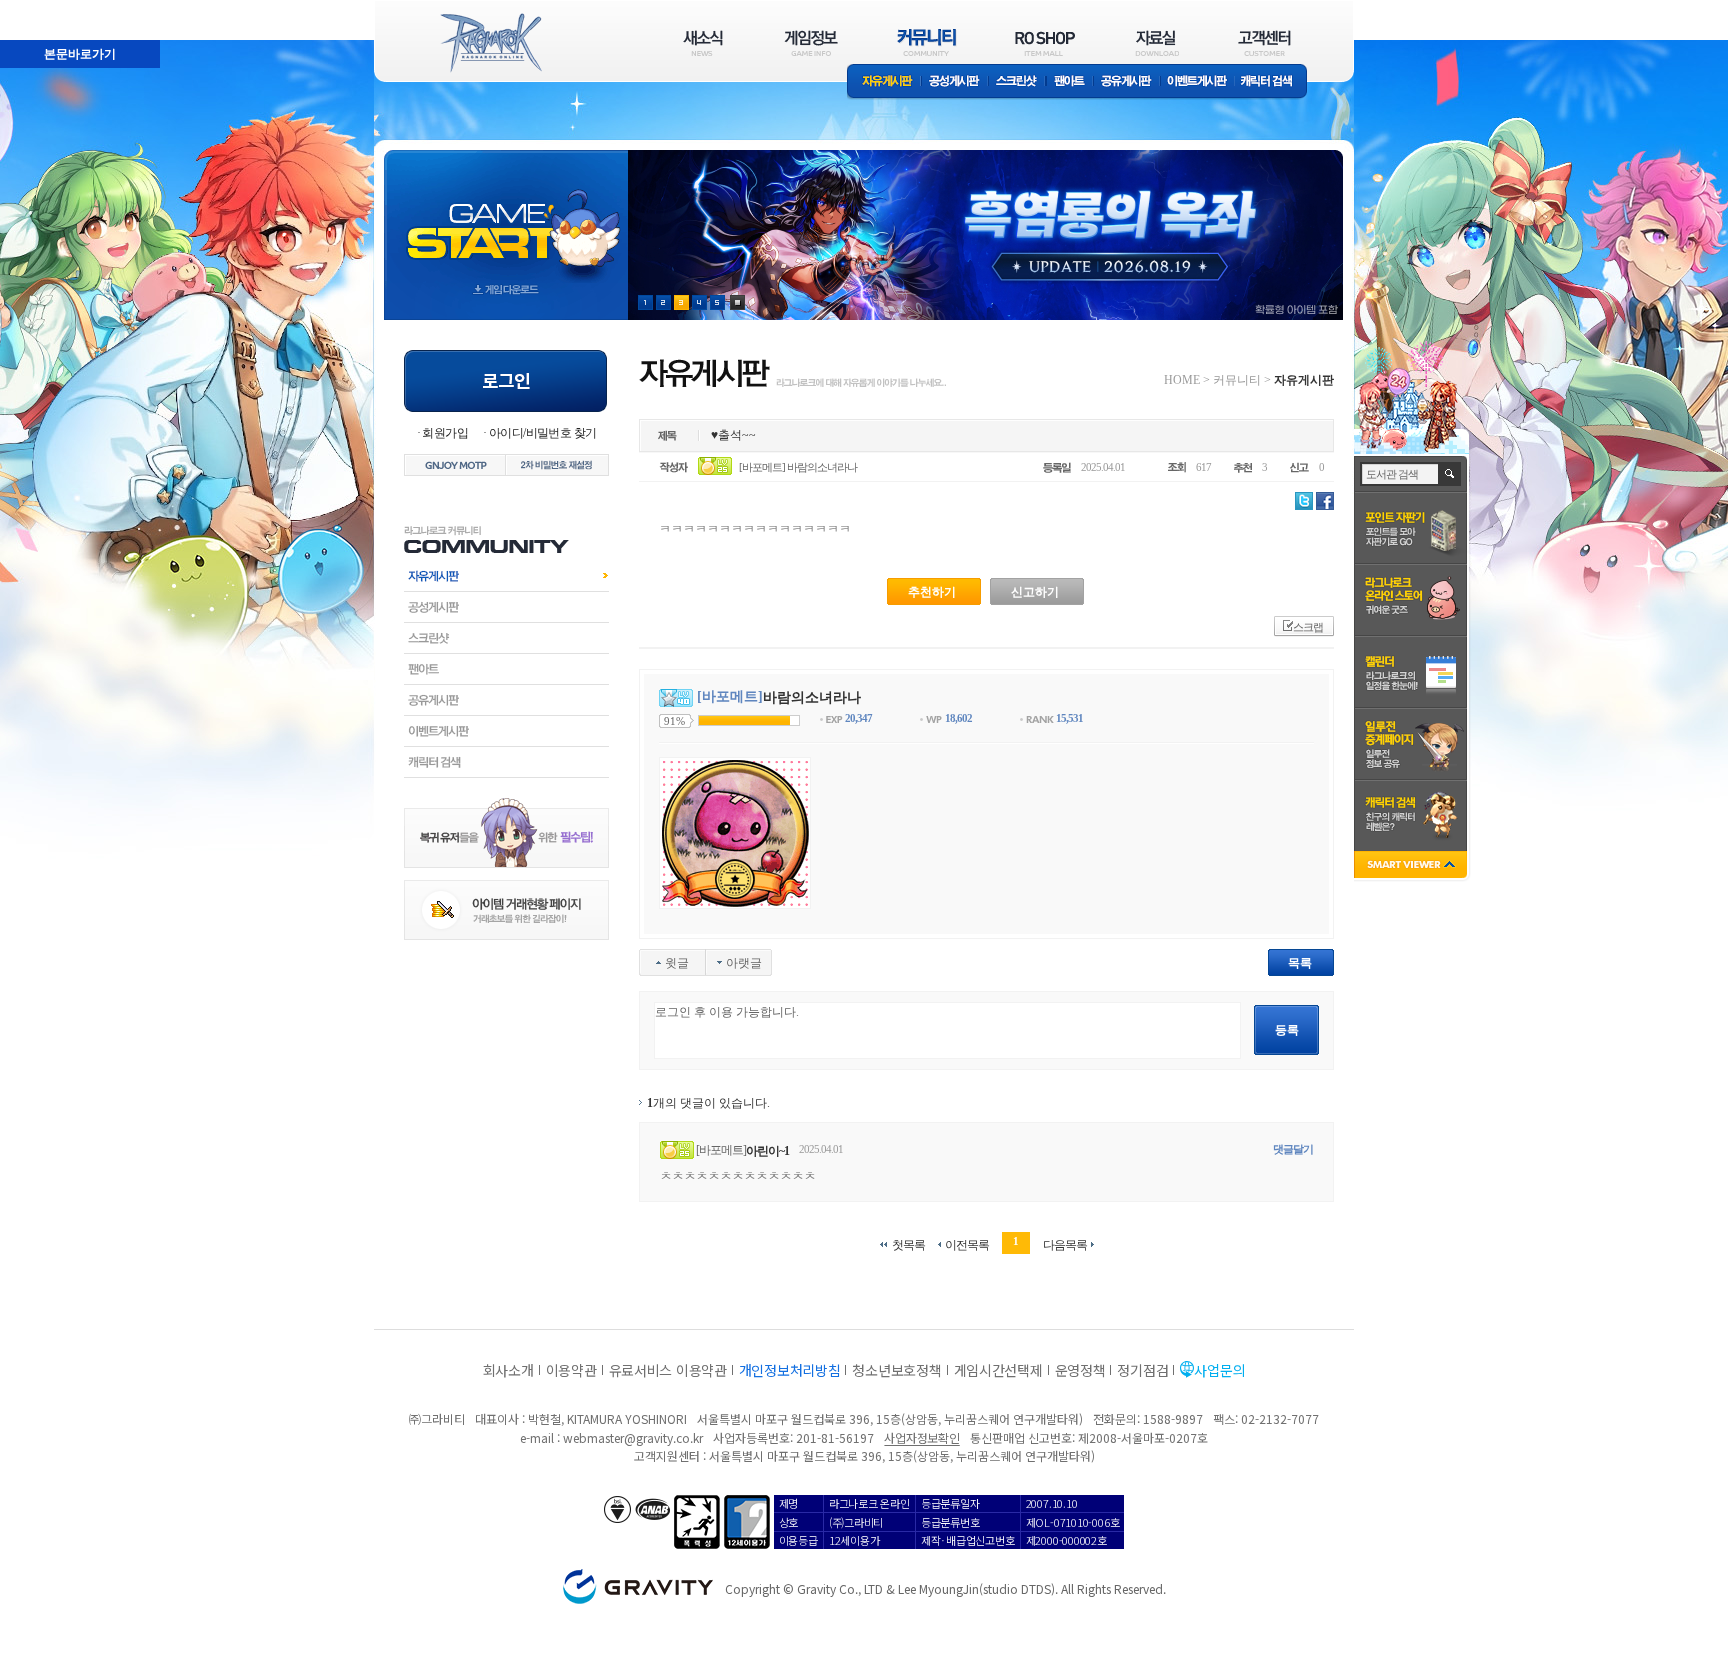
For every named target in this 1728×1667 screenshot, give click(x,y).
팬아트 (1069, 82)
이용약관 (571, 1370)
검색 (1450, 474)
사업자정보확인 (921, 1437)
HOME (1182, 380)
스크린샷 (1017, 82)
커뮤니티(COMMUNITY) (927, 42)
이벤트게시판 (1197, 82)
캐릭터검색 (506, 762)
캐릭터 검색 (1273, 82)
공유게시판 (1126, 82)
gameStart (506, 216)
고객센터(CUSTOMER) (1264, 42)
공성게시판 (955, 82)
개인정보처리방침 (790, 1370)
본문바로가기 (36, 9)
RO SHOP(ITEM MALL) (1045, 42)
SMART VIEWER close (1412, 866)
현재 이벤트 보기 (737, 302)
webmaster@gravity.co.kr (633, 1437)
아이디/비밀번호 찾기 (542, 433)
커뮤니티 (1237, 380)
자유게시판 (884, 82)
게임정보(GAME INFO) (811, 42)
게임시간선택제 (998, 1370)
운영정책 (1080, 1370)
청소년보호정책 (896, 1370)
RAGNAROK (490, 43)
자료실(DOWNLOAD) (1156, 42)
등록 (1287, 1030)
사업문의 (1219, 1370)
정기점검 (1142, 1370)
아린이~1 (767, 1151)
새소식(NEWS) (703, 42)
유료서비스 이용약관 (668, 1370)
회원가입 (445, 433)
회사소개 (508, 1370)
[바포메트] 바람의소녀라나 (798, 467)
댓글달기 (1293, 1149)
